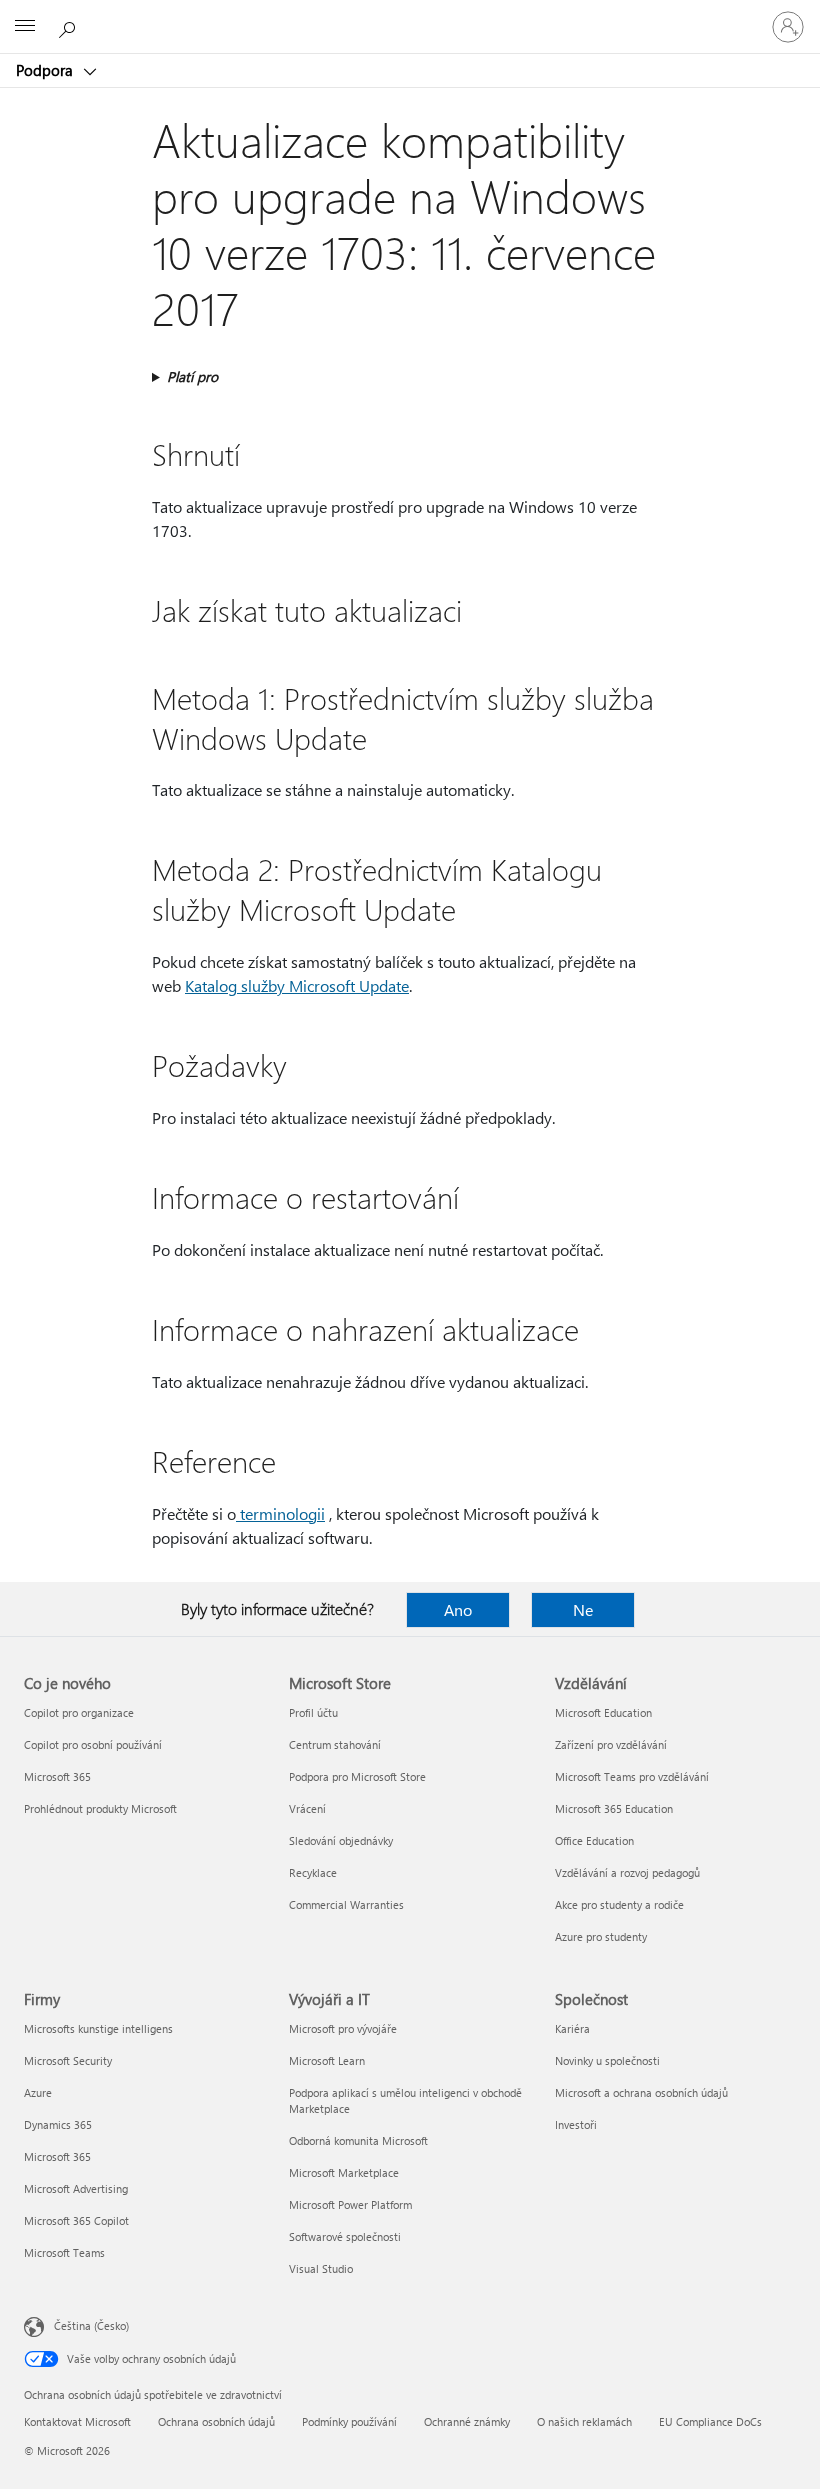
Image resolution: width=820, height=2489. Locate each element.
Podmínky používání (349, 2421)
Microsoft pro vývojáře (343, 2028)
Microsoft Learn (327, 2060)
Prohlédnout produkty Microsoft (100, 1808)
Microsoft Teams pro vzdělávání (632, 1776)
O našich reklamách (584, 2421)
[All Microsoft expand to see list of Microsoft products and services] (25, 27)
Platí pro (192, 376)
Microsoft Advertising (76, 2188)
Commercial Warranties (346, 1904)
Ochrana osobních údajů (216, 2421)
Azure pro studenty (601, 1936)
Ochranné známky (467, 2421)
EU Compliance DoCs (710, 2421)
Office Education (594, 1840)
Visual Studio (321, 2268)
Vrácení (307, 1808)
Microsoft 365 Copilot (76, 2220)
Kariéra (572, 2028)
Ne (583, 1609)
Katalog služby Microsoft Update (297, 985)
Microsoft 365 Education (614, 1808)
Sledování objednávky (341, 1840)
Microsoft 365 (57, 1776)
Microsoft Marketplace (344, 2172)
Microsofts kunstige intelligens (98, 2028)
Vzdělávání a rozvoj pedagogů (627, 1872)
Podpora (46, 70)
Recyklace (313, 1872)
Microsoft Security (68, 2060)
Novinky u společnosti (607, 2060)
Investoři (576, 2124)
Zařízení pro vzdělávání (611, 1744)
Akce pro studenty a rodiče (619, 1904)
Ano (458, 1609)
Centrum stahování (335, 1744)
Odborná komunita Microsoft (358, 2140)
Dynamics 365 (58, 2124)
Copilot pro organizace (79, 1712)
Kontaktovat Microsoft (77, 2421)
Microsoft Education (603, 1712)
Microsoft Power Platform (350, 2204)
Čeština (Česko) (91, 2325)
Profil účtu (313, 1712)
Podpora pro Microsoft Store (357, 1776)
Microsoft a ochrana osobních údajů (641, 2092)
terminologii (280, 1513)
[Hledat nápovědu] (70, 26)
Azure (38, 2092)
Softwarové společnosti (345, 2236)
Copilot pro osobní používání (93, 1744)
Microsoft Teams (64, 2252)
